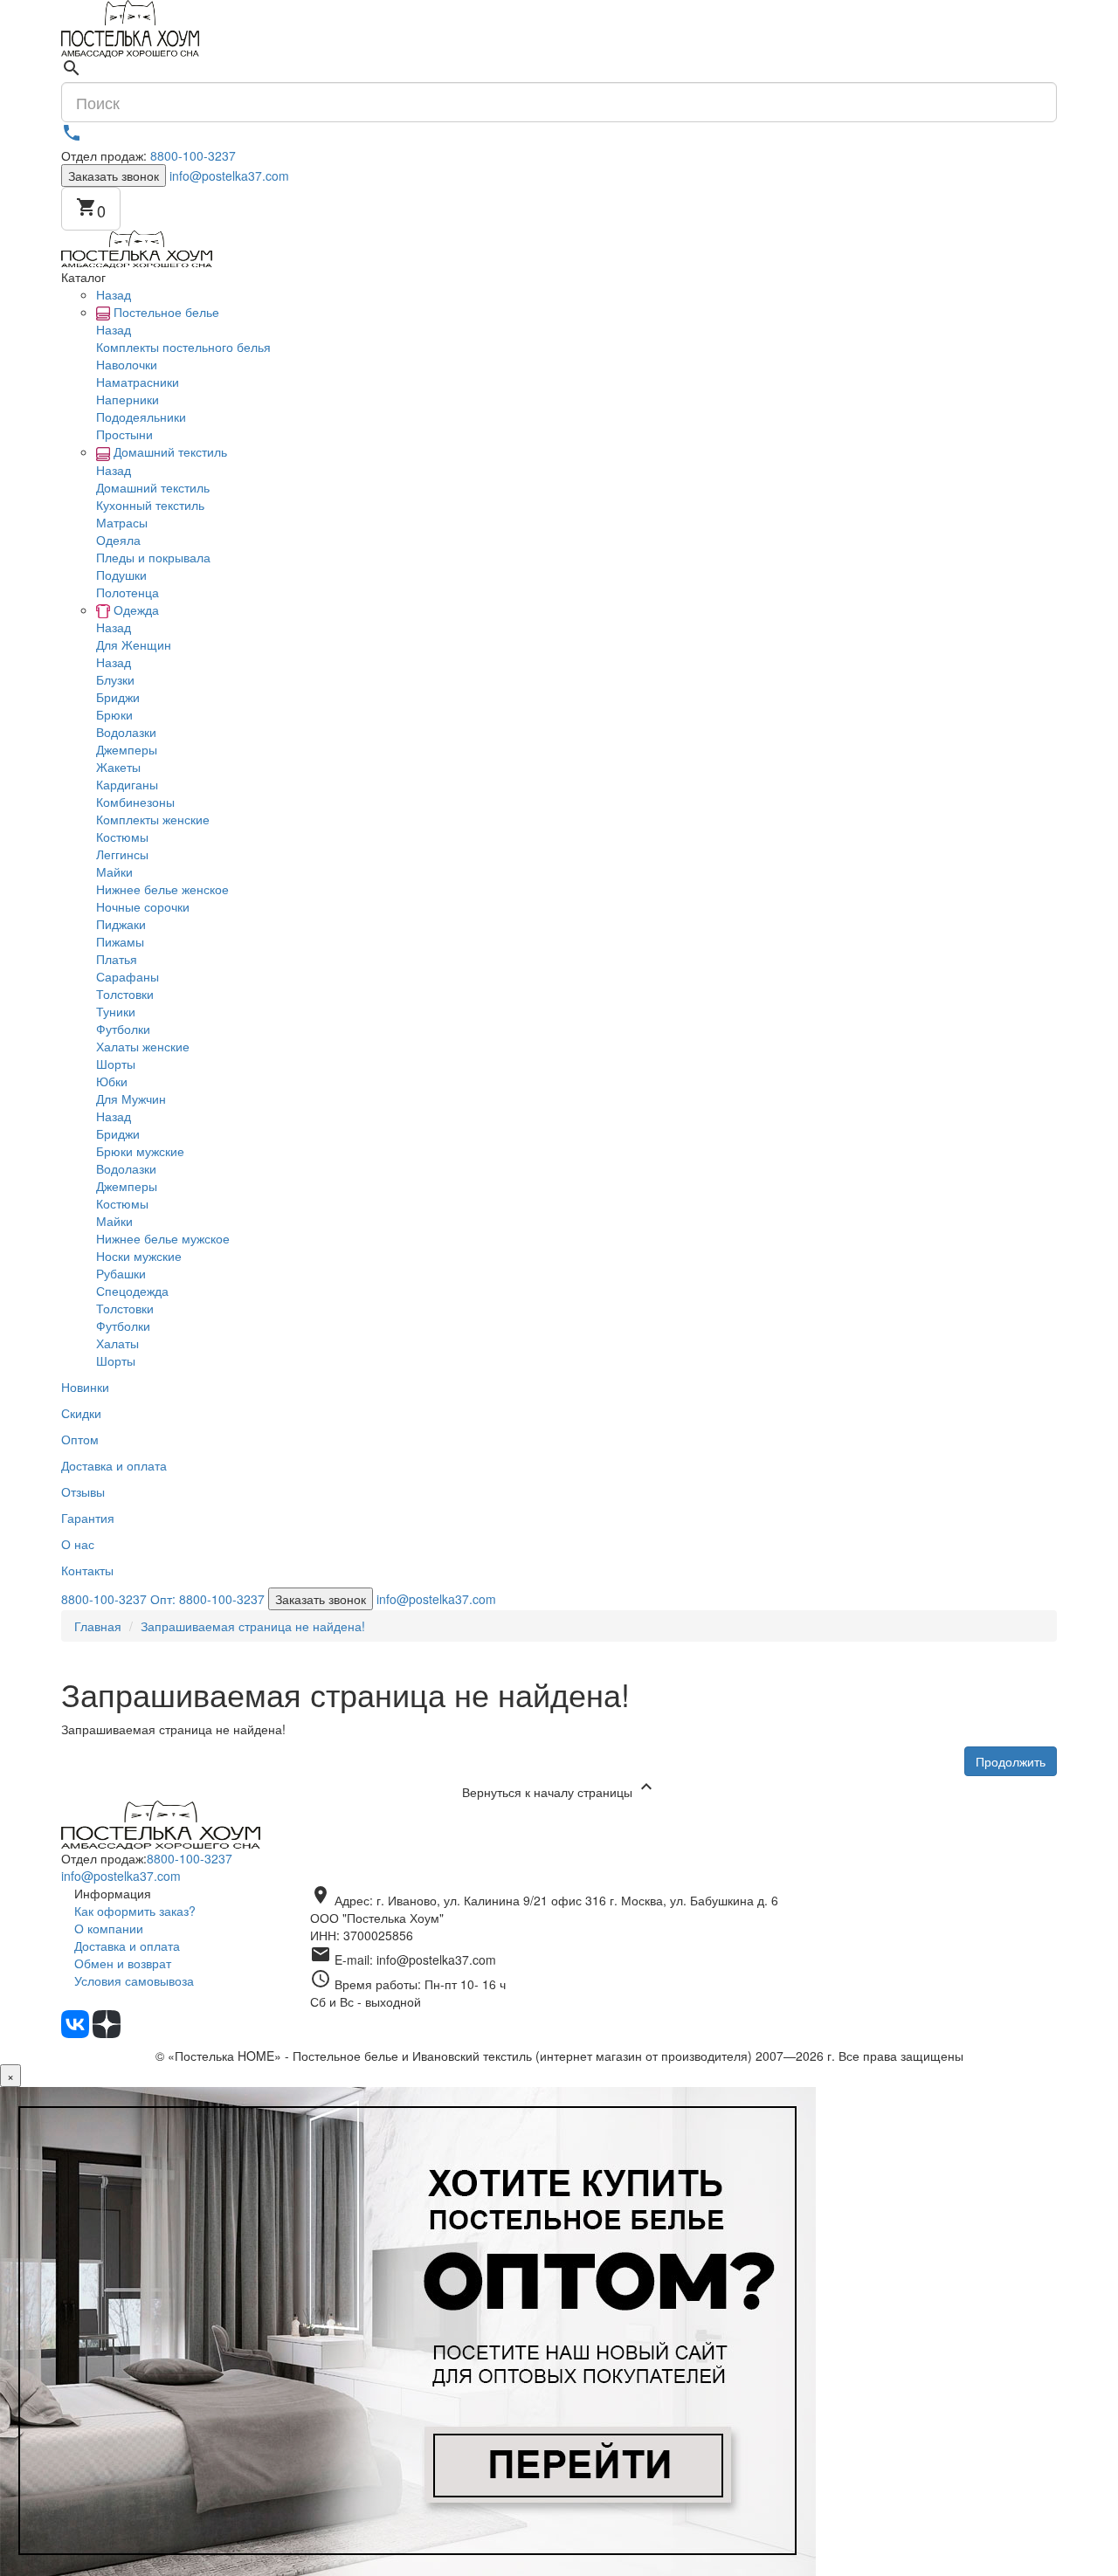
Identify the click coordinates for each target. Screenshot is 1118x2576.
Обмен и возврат (123, 1963)
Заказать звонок (114, 176)
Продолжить (1011, 1761)
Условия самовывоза (134, 1980)
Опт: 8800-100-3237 (207, 1599)
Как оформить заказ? (135, 1911)
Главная (98, 1626)
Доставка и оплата (127, 1946)
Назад (114, 294)
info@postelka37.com (229, 176)
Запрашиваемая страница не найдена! (253, 1626)
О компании (109, 1928)
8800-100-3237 (193, 155)
